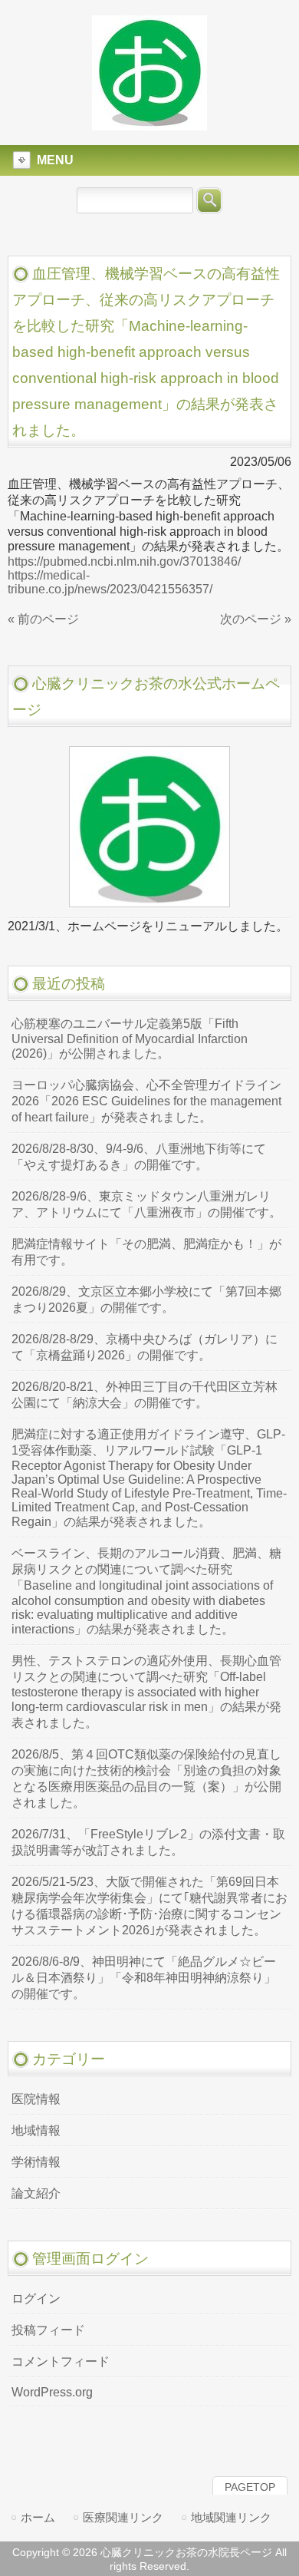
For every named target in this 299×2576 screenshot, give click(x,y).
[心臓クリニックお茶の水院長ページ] (149, 124)
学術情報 (36, 2162)
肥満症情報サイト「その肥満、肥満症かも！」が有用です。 (146, 1252)
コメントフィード (61, 2361)
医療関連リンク (123, 2517)
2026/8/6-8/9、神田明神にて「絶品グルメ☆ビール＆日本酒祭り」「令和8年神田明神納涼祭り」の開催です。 (144, 1978)
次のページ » (256, 619)
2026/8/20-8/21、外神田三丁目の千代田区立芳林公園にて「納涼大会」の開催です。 (145, 1395)
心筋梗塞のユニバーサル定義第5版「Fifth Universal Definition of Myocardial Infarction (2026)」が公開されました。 (130, 1039)
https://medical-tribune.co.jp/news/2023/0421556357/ (110, 582)
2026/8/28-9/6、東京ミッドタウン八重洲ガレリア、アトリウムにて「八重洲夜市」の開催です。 (146, 1204)
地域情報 (36, 2130)
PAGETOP (250, 2487)
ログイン (36, 2299)
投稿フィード (48, 2330)
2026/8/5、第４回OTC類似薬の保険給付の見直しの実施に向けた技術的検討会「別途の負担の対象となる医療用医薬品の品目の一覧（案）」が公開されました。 (146, 1778)
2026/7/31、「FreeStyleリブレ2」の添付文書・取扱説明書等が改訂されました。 (148, 1842)
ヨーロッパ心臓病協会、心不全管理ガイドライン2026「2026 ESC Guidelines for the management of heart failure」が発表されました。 (146, 1101)
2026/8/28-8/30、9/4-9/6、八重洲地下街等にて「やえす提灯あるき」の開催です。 (139, 1157)
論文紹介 (36, 2193)
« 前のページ (43, 619)
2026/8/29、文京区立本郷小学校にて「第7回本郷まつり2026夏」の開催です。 (146, 1300)
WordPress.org (52, 2392)
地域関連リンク (231, 2517)
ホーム (38, 2517)
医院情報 (36, 2099)
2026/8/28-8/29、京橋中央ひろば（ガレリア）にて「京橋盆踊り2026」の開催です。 (145, 1347)
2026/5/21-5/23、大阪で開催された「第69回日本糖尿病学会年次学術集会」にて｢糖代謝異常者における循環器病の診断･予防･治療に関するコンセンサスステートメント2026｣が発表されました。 (149, 1906)
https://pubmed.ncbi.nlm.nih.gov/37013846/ (124, 561)
